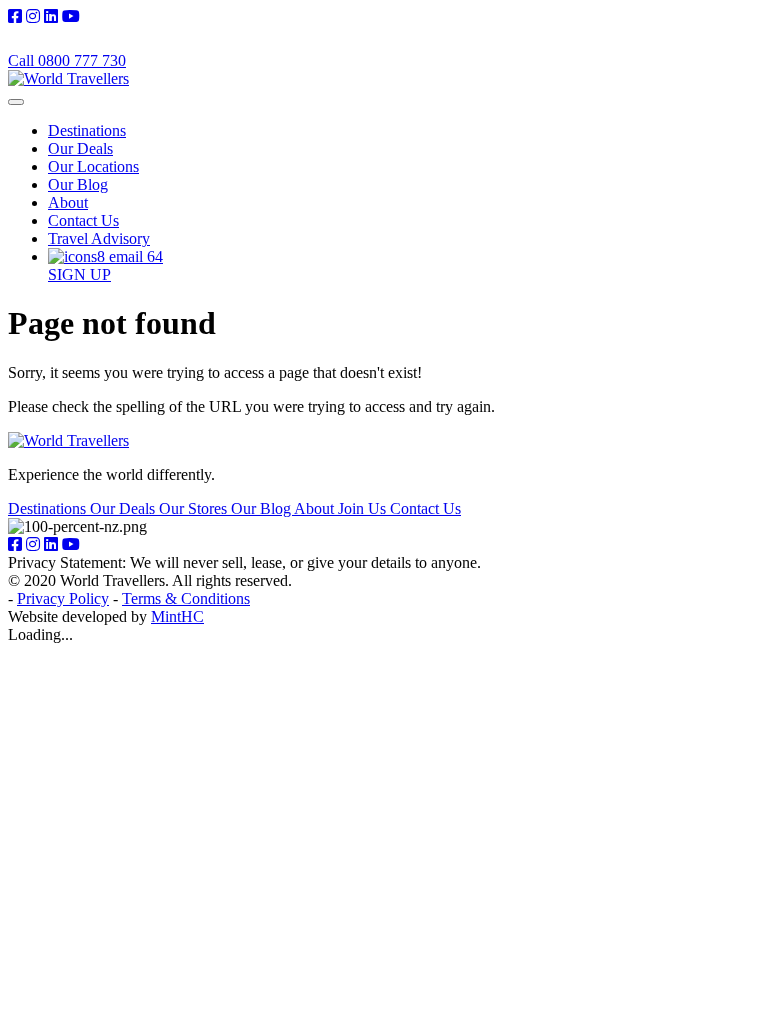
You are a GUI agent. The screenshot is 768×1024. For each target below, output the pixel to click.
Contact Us (83, 220)
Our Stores (195, 508)
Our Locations (93, 166)
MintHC (177, 616)
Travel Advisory (99, 238)
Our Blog (78, 184)
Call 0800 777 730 (67, 60)
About (68, 202)
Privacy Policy (63, 598)
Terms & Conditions (186, 598)
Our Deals (80, 148)
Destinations (87, 130)
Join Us (364, 508)
